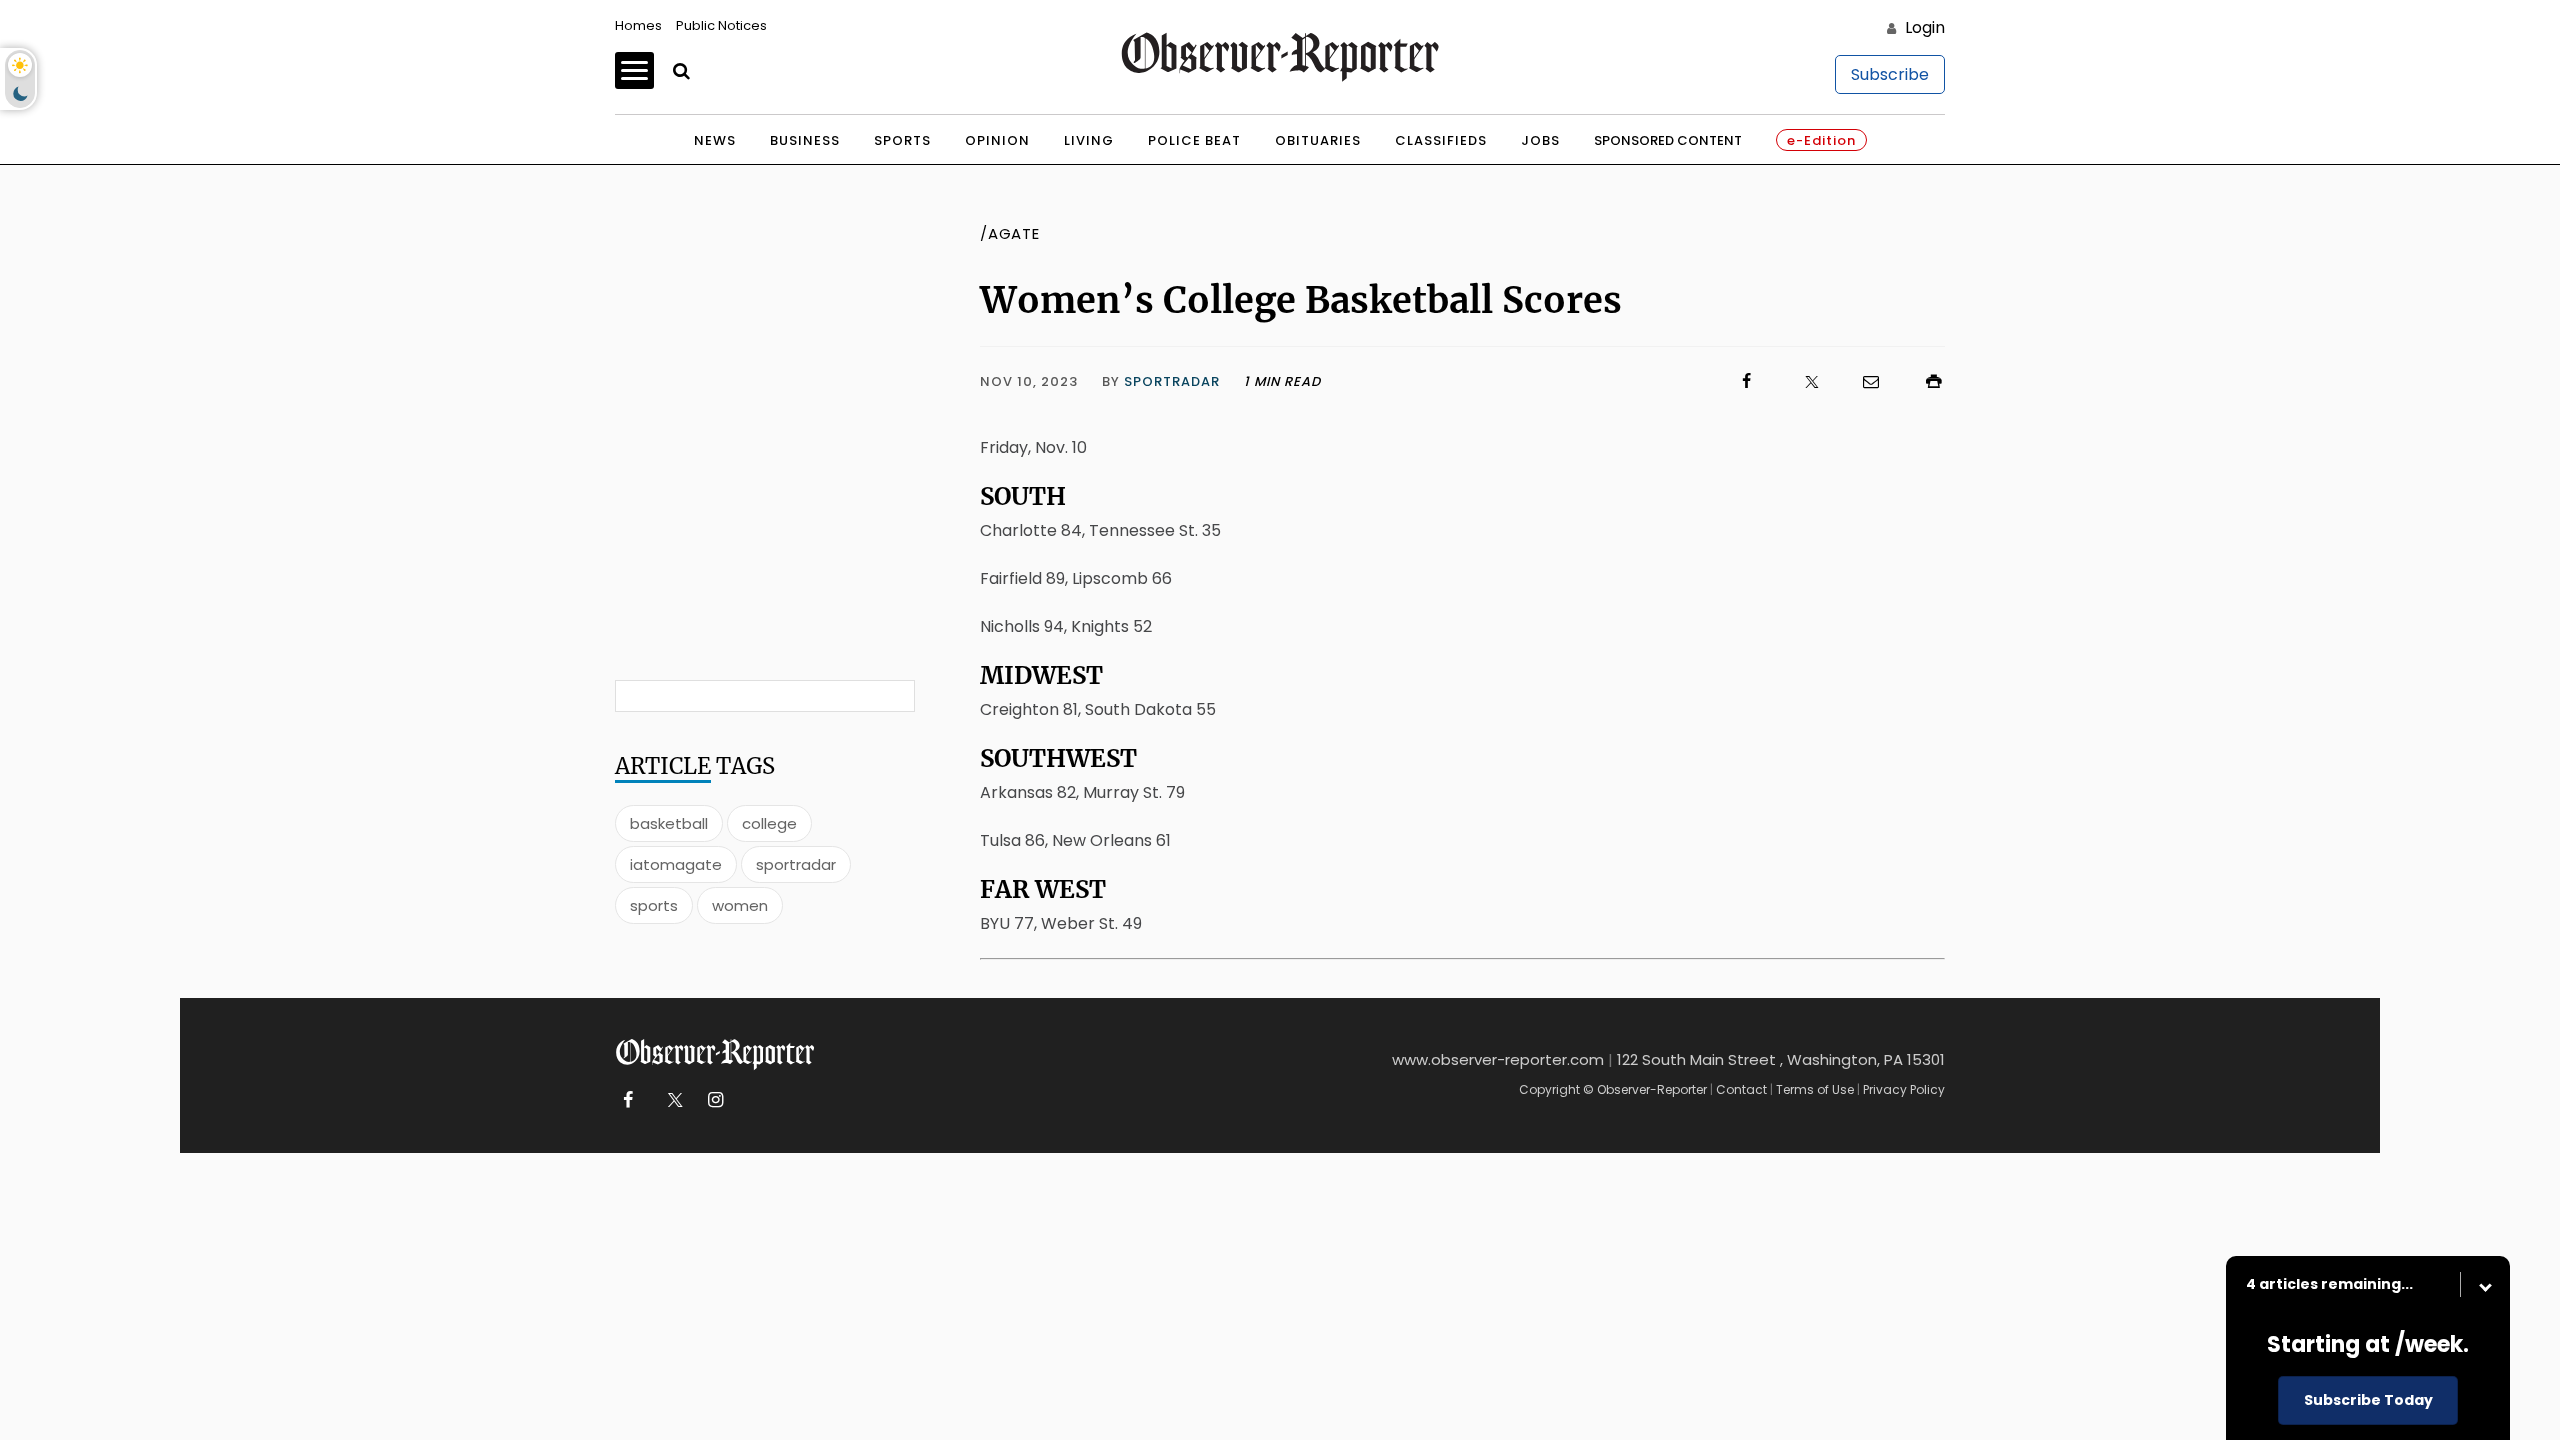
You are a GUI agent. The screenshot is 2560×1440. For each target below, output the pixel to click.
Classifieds (1441, 140)
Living (1089, 140)
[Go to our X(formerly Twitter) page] (671, 1100)
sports (654, 905)
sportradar (796, 864)
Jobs (1540, 140)
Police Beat (1194, 140)
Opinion (997, 140)
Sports (902, 140)
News (715, 140)
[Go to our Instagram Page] (715, 1100)
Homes (638, 25)
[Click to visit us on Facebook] (1539, 381)
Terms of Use (1815, 1089)
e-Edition (1821, 140)
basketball (669, 823)
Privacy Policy (1904, 1089)
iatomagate (676, 864)
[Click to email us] (1861, 381)
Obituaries (1318, 140)
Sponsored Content (1668, 140)
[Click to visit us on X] (1799, 381)
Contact (1741, 1089)
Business (805, 140)
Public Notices (721, 25)
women (740, 905)
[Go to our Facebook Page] (627, 1100)
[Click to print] (1924, 381)
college (769, 823)
